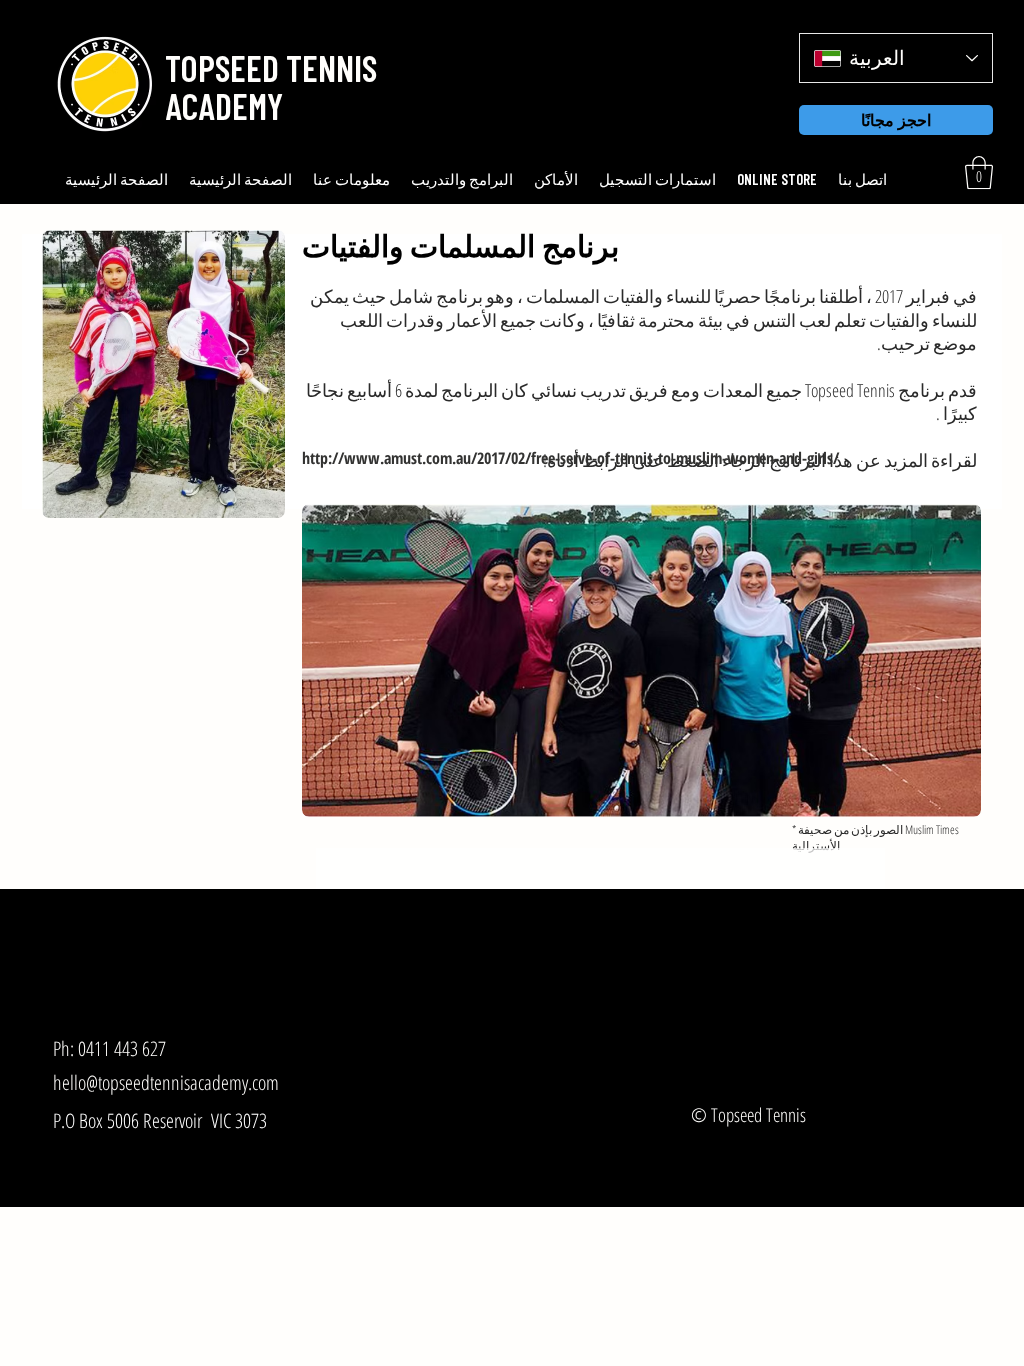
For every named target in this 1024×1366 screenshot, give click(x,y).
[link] (979, 172)
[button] (267, 68)
